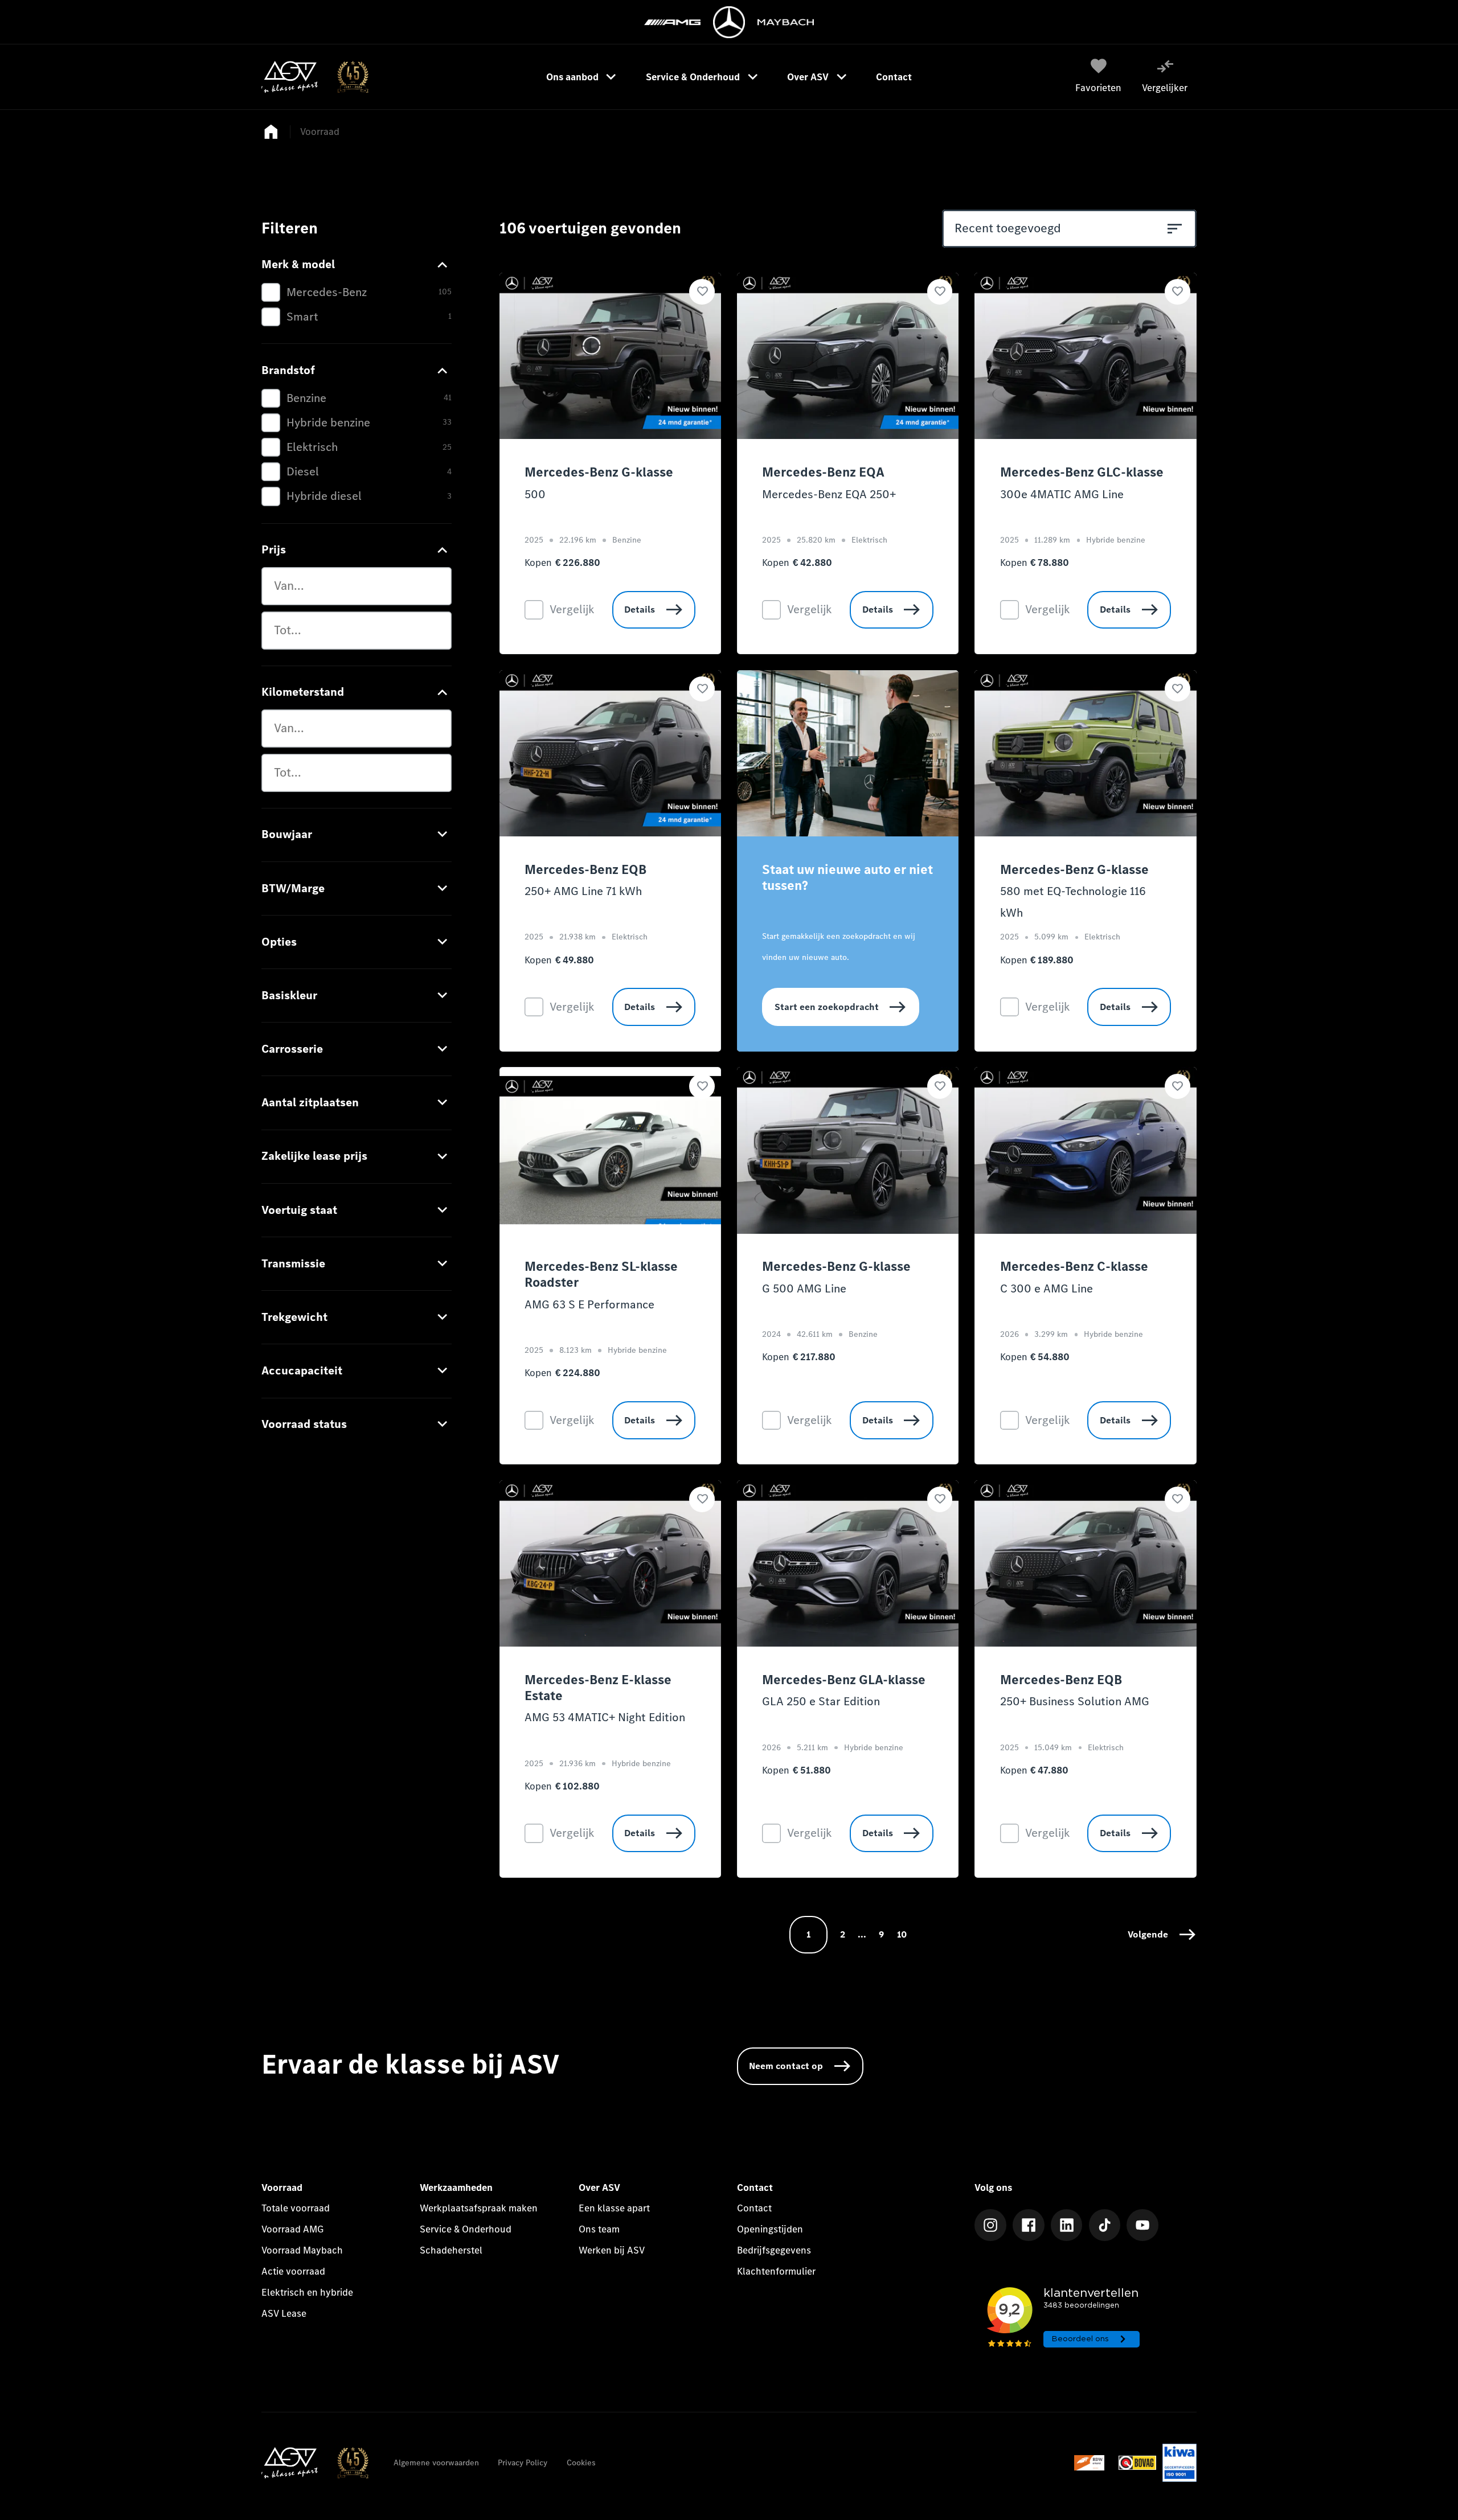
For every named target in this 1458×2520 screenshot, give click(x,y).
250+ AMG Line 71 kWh (583, 891)
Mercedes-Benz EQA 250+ (829, 494)
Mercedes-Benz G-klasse (599, 473)
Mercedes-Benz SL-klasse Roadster (601, 1275)
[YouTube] (1142, 2225)
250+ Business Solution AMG (1075, 1701)
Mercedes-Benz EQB (585, 870)
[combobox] (357, 586)
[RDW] (1093, 2463)
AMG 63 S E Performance (589, 1304)
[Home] (315, 77)
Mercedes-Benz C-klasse (1074, 1267)
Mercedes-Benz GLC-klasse (1082, 473)
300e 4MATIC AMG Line (1062, 494)
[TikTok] (1105, 2225)
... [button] (862, 1934)
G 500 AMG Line (804, 1288)
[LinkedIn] (1067, 2225)
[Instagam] (990, 2225)
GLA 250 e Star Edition (821, 1701)
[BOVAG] (1138, 2463)
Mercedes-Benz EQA (823, 473)
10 (902, 1934)
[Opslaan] (702, 292)
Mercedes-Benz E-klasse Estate (598, 1688)
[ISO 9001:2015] (1179, 2463)
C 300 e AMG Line (1047, 1288)
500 (535, 494)
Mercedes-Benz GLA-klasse (844, 1680)
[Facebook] (1029, 2225)
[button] (1162, 1935)
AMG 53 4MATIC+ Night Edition (605, 1717)
